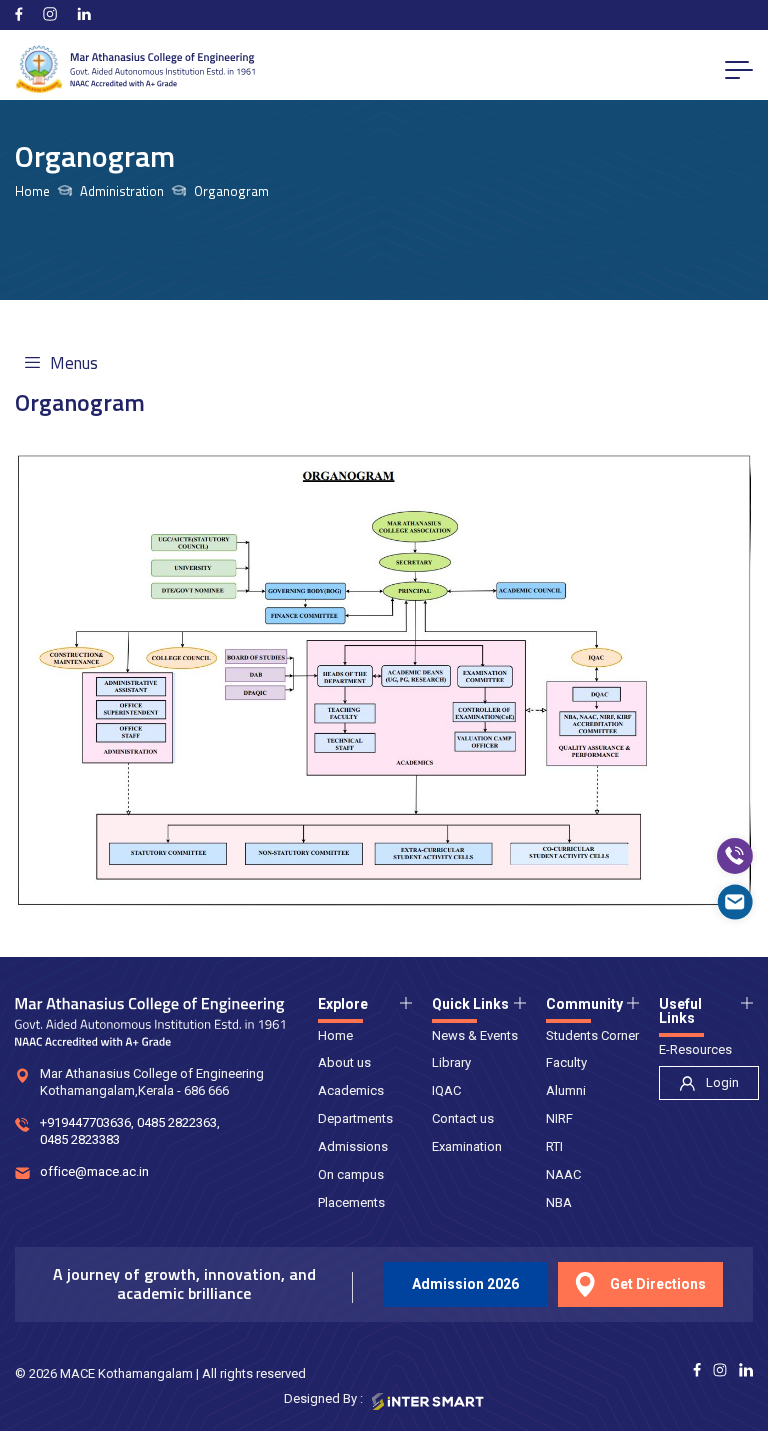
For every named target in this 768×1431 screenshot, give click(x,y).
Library (451, 1062)
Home (32, 192)
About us (344, 1062)
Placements (351, 1202)
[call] (735, 856)
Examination (467, 1146)
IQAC (446, 1090)
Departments (355, 1118)
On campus (351, 1174)
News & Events (475, 1035)
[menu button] (739, 69)
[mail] (735, 902)
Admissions (353, 1146)
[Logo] (135, 69)
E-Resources (695, 1049)
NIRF (559, 1118)
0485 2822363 (177, 1122)
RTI (554, 1146)
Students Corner (592, 1035)
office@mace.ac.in (94, 1171)
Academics (351, 1090)
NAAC (563, 1174)
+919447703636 (85, 1122)
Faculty (566, 1062)
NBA (559, 1202)
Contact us (463, 1118)
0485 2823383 (80, 1139)
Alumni (566, 1090)
